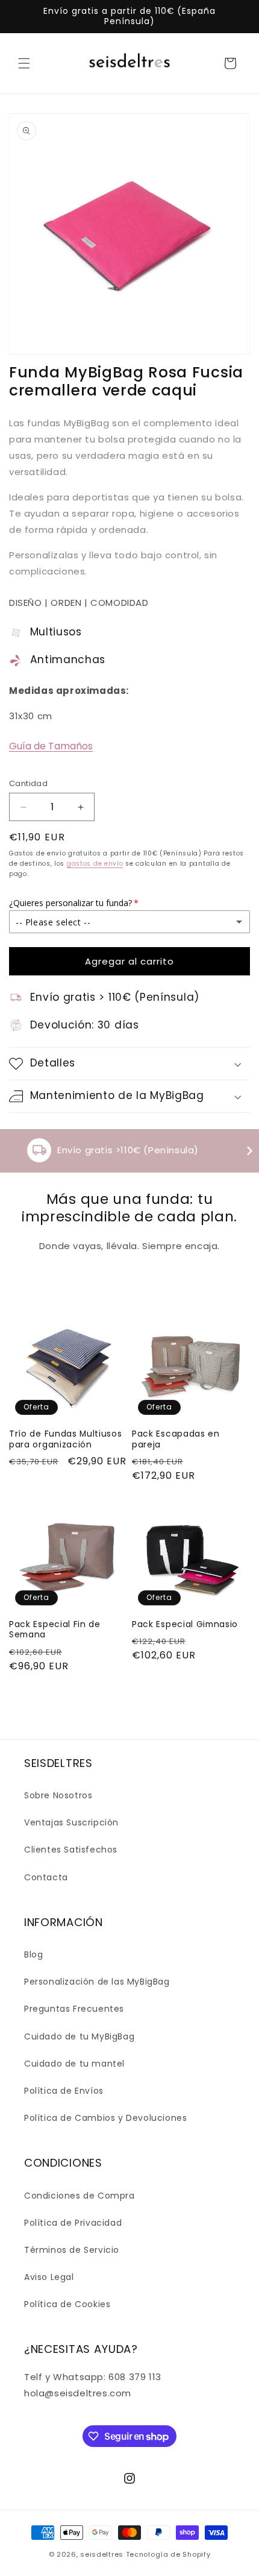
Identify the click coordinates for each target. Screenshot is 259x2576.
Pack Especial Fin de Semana (55, 1630)
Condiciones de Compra (80, 2196)
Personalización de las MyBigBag (97, 1982)
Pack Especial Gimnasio (185, 1624)
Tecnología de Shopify (168, 2554)
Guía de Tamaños (51, 746)
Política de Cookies (67, 2304)
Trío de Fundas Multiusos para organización (66, 1439)
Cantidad (28, 783)
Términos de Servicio (72, 2250)
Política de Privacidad (73, 2223)
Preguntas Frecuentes (74, 2009)
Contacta (46, 1877)
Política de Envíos (64, 2091)
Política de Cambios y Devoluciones (105, 2118)
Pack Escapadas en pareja (176, 1439)
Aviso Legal (49, 2277)
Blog (33, 1954)
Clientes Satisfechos (71, 1850)
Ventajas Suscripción (71, 1822)
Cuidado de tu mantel (74, 2064)
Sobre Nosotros (58, 1795)
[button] (24, 63)
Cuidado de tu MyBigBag (79, 2036)
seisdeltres (102, 2554)
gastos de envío (95, 864)
